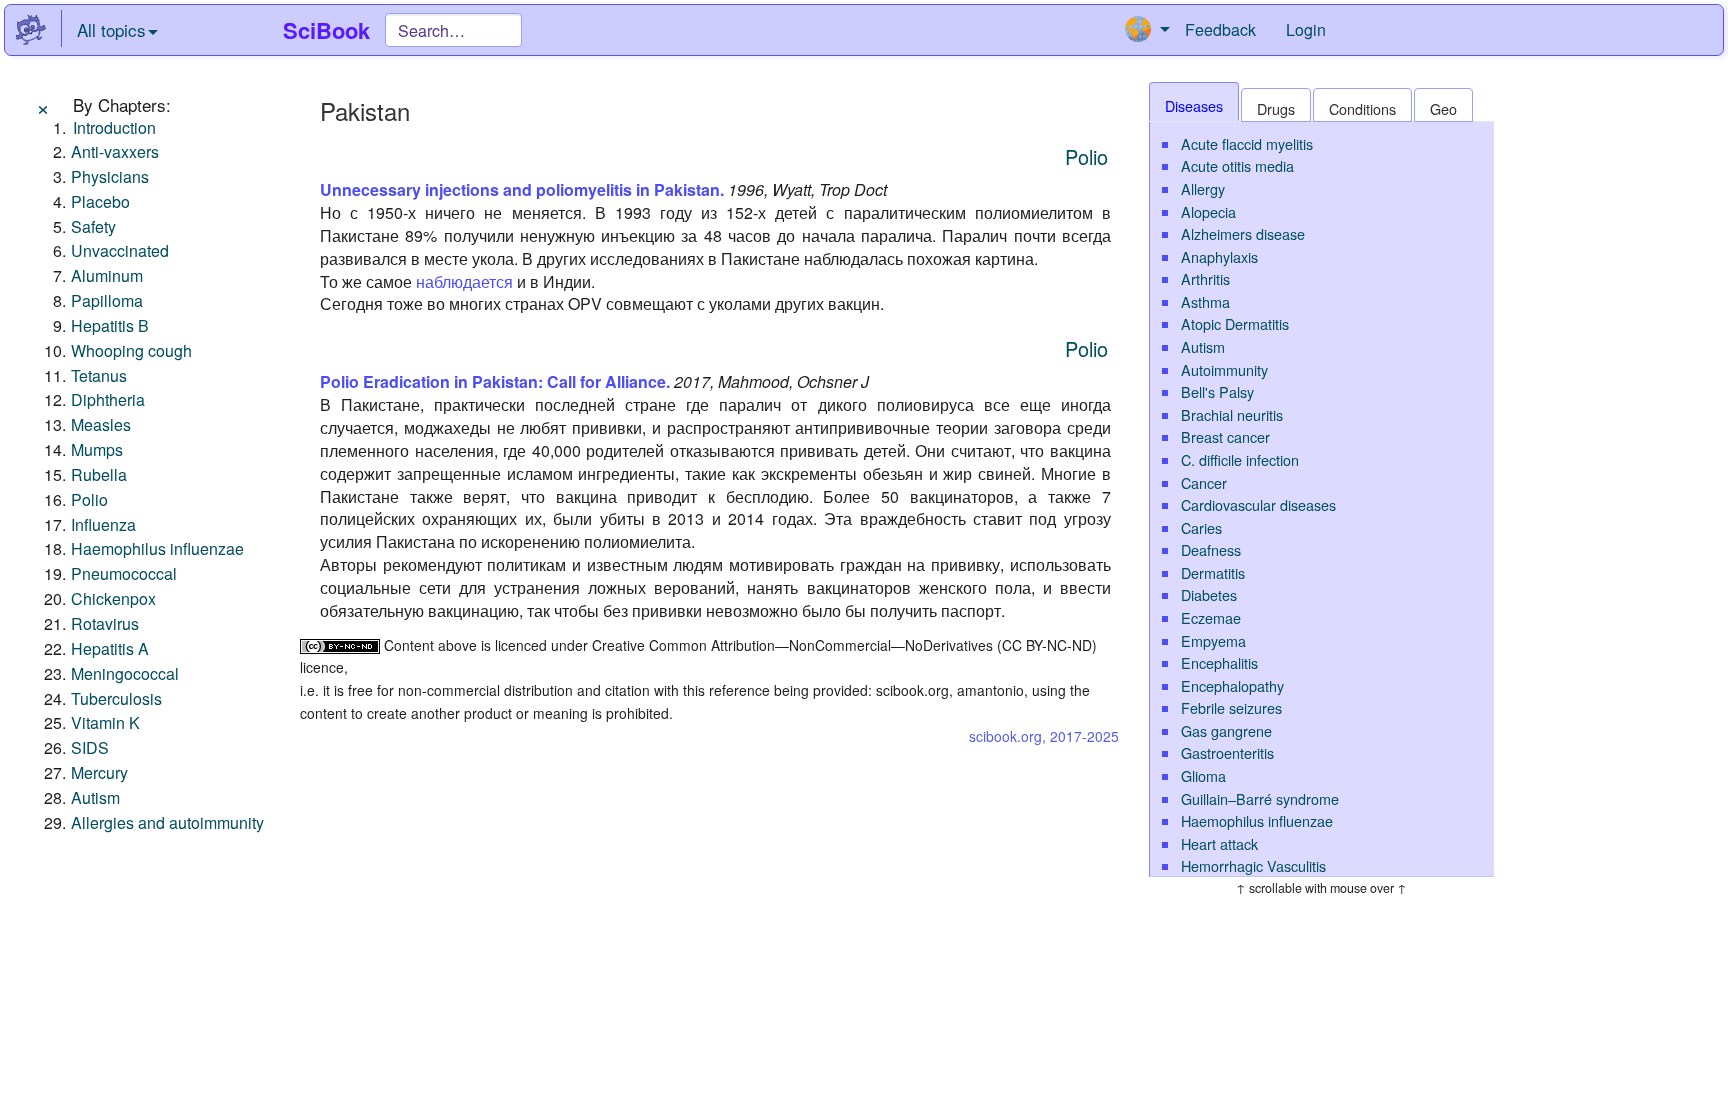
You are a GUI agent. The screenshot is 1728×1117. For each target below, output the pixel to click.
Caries (1201, 527)
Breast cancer (1225, 436)
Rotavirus (105, 623)
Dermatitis (1213, 572)
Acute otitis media (1237, 165)
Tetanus (99, 375)
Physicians (110, 176)
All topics (111, 29)
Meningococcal (125, 673)
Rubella (99, 474)
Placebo (100, 201)
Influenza (103, 524)
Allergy (1203, 188)
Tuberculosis (116, 698)
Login (1306, 29)
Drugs (1276, 108)
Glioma (1203, 775)
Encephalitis (1219, 662)
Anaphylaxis (1219, 256)
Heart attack (1219, 843)
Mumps (97, 449)
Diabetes (1209, 594)
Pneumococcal (124, 573)
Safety (93, 226)
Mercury (99, 772)
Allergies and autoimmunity (167, 822)
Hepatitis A (110, 648)
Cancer (1204, 482)
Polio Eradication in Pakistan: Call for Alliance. (495, 381)
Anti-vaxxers (115, 151)
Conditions (1362, 108)
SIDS (90, 747)
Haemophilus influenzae (157, 548)
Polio (89, 499)
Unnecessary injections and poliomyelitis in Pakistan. (522, 189)
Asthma (1205, 301)
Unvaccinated (120, 250)
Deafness (1211, 549)
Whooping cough (131, 350)
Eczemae (1211, 617)
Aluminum (107, 275)
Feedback (1220, 29)
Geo (1443, 108)
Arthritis (1205, 278)
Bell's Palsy (1217, 391)
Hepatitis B (110, 325)
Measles (101, 424)
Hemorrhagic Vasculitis (1253, 865)
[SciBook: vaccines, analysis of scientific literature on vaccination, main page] (31, 30)
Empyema (1213, 640)
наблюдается (464, 281)
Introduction (114, 127)
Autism (95, 797)
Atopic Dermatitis (1235, 323)
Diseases (1194, 105)
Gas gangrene (1226, 730)
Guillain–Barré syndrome (1260, 798)
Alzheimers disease (1243, 233)
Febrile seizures (1231, 707)
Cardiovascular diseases (1258, 504)
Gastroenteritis (1227, 752)
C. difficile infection (1240, 459)
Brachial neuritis (1232, 414)
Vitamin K (105, 722)
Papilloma (107, 300)
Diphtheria (108, 399)
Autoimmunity (1224, 369)
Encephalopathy (1232, 685)
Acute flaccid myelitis (1247, 143)
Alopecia (1208, 211)
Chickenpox (113, 598)
